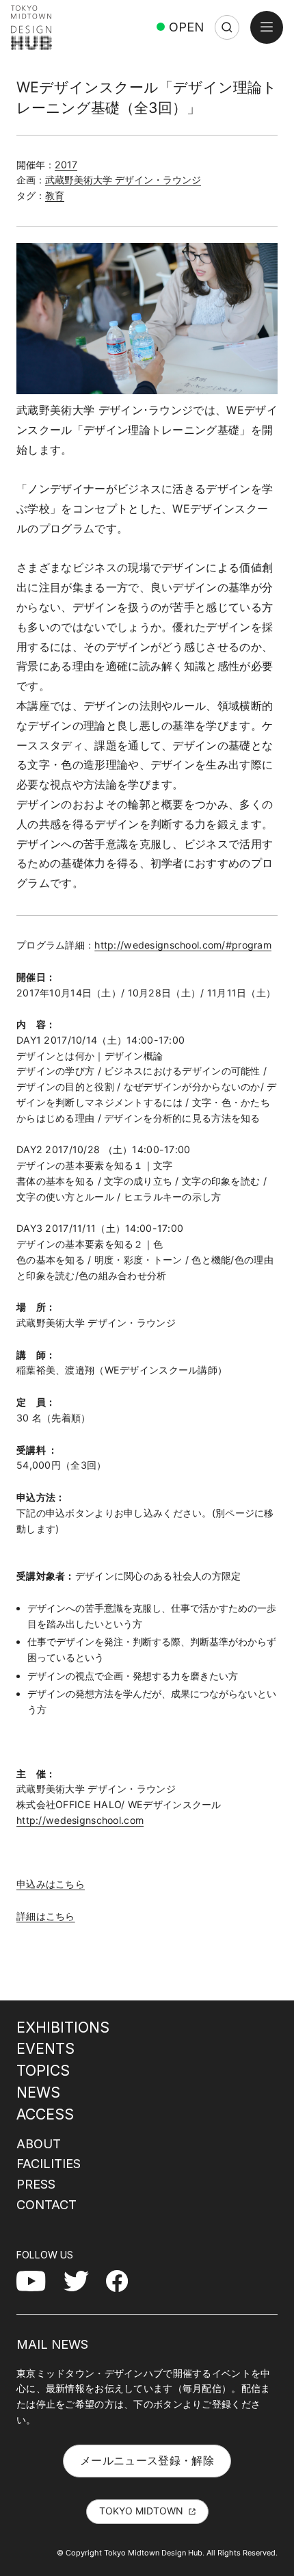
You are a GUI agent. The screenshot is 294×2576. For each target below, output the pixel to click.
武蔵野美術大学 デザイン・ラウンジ (123, 180)
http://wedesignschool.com (80, 1820)
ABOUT (39, 2143)
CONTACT (46, 2204)
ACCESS (45, 2114)
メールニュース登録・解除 (147, 2460)
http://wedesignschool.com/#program (183, 945)
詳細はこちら (46, 1916)
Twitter (82, 2280)
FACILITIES (49, 2163)
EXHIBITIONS (63, 2027)
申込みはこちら (51, 1884)
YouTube (39, 2280)
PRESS (36, 2184)
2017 (66, 165)
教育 (55, 195)
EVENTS (45, 2048)
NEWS (38, 2092)
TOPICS (43, 2070)
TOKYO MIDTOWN (141, 2511)
